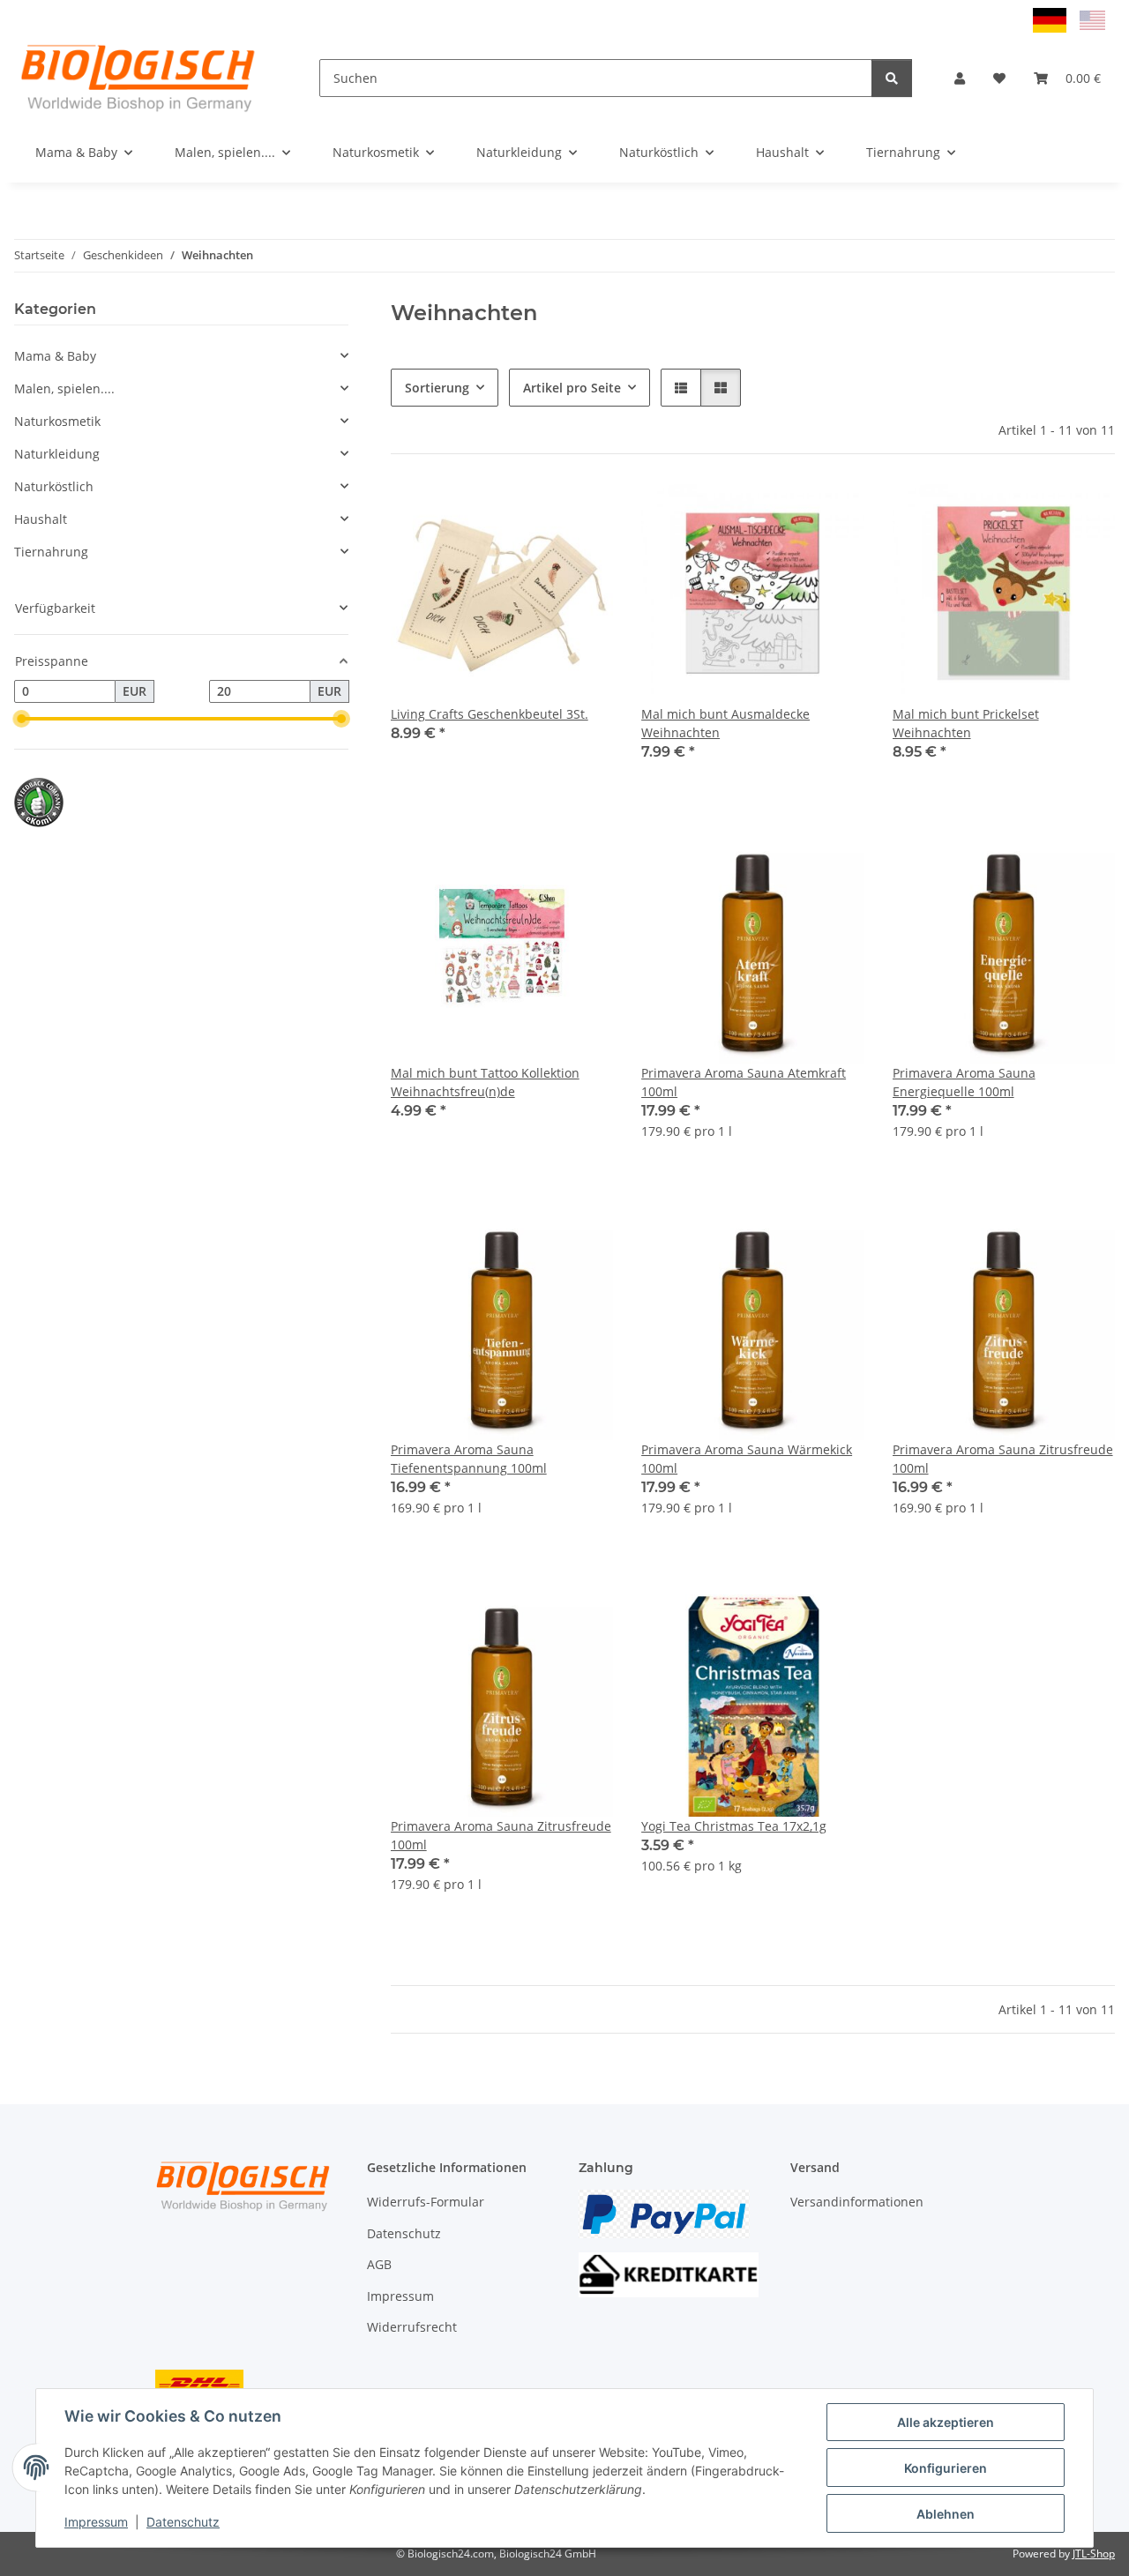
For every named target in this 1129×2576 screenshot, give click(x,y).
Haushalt (41, 519)
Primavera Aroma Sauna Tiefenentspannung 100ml (469, 1459)
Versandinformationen (857, 2202)
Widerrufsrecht (412, 2327)
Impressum (96, 2522)
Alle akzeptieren (946, 2422)
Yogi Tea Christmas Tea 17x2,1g (734, 1826)
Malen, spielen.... (64, 388)
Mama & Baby (55, 356)
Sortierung (437, 388)
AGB (379, 2264)
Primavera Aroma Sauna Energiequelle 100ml (964, 1082)
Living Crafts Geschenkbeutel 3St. (490, 714)
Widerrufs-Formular (426, 2202)
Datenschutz (183, 2522)
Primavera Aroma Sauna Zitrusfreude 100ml (1003, 1459)
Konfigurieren (946, 2468)
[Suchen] (892, 78)
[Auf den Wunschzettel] (834, 512)
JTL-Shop (1094, 2554)
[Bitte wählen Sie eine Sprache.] (1052, 19)
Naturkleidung (57, 454)
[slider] (21, 719)
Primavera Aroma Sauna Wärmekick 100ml (747, 1459)
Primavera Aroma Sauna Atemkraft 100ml (744, 1082)
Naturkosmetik (57, 421)
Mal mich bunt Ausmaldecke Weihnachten (725, 723)
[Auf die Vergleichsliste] (789, 512)
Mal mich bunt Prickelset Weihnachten (966, 723)
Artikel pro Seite (572, 388)
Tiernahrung (51, 552)
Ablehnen (946, 2514)
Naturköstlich (54, 486)
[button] (960, 78)
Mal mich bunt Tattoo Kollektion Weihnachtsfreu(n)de (485, 1082)
